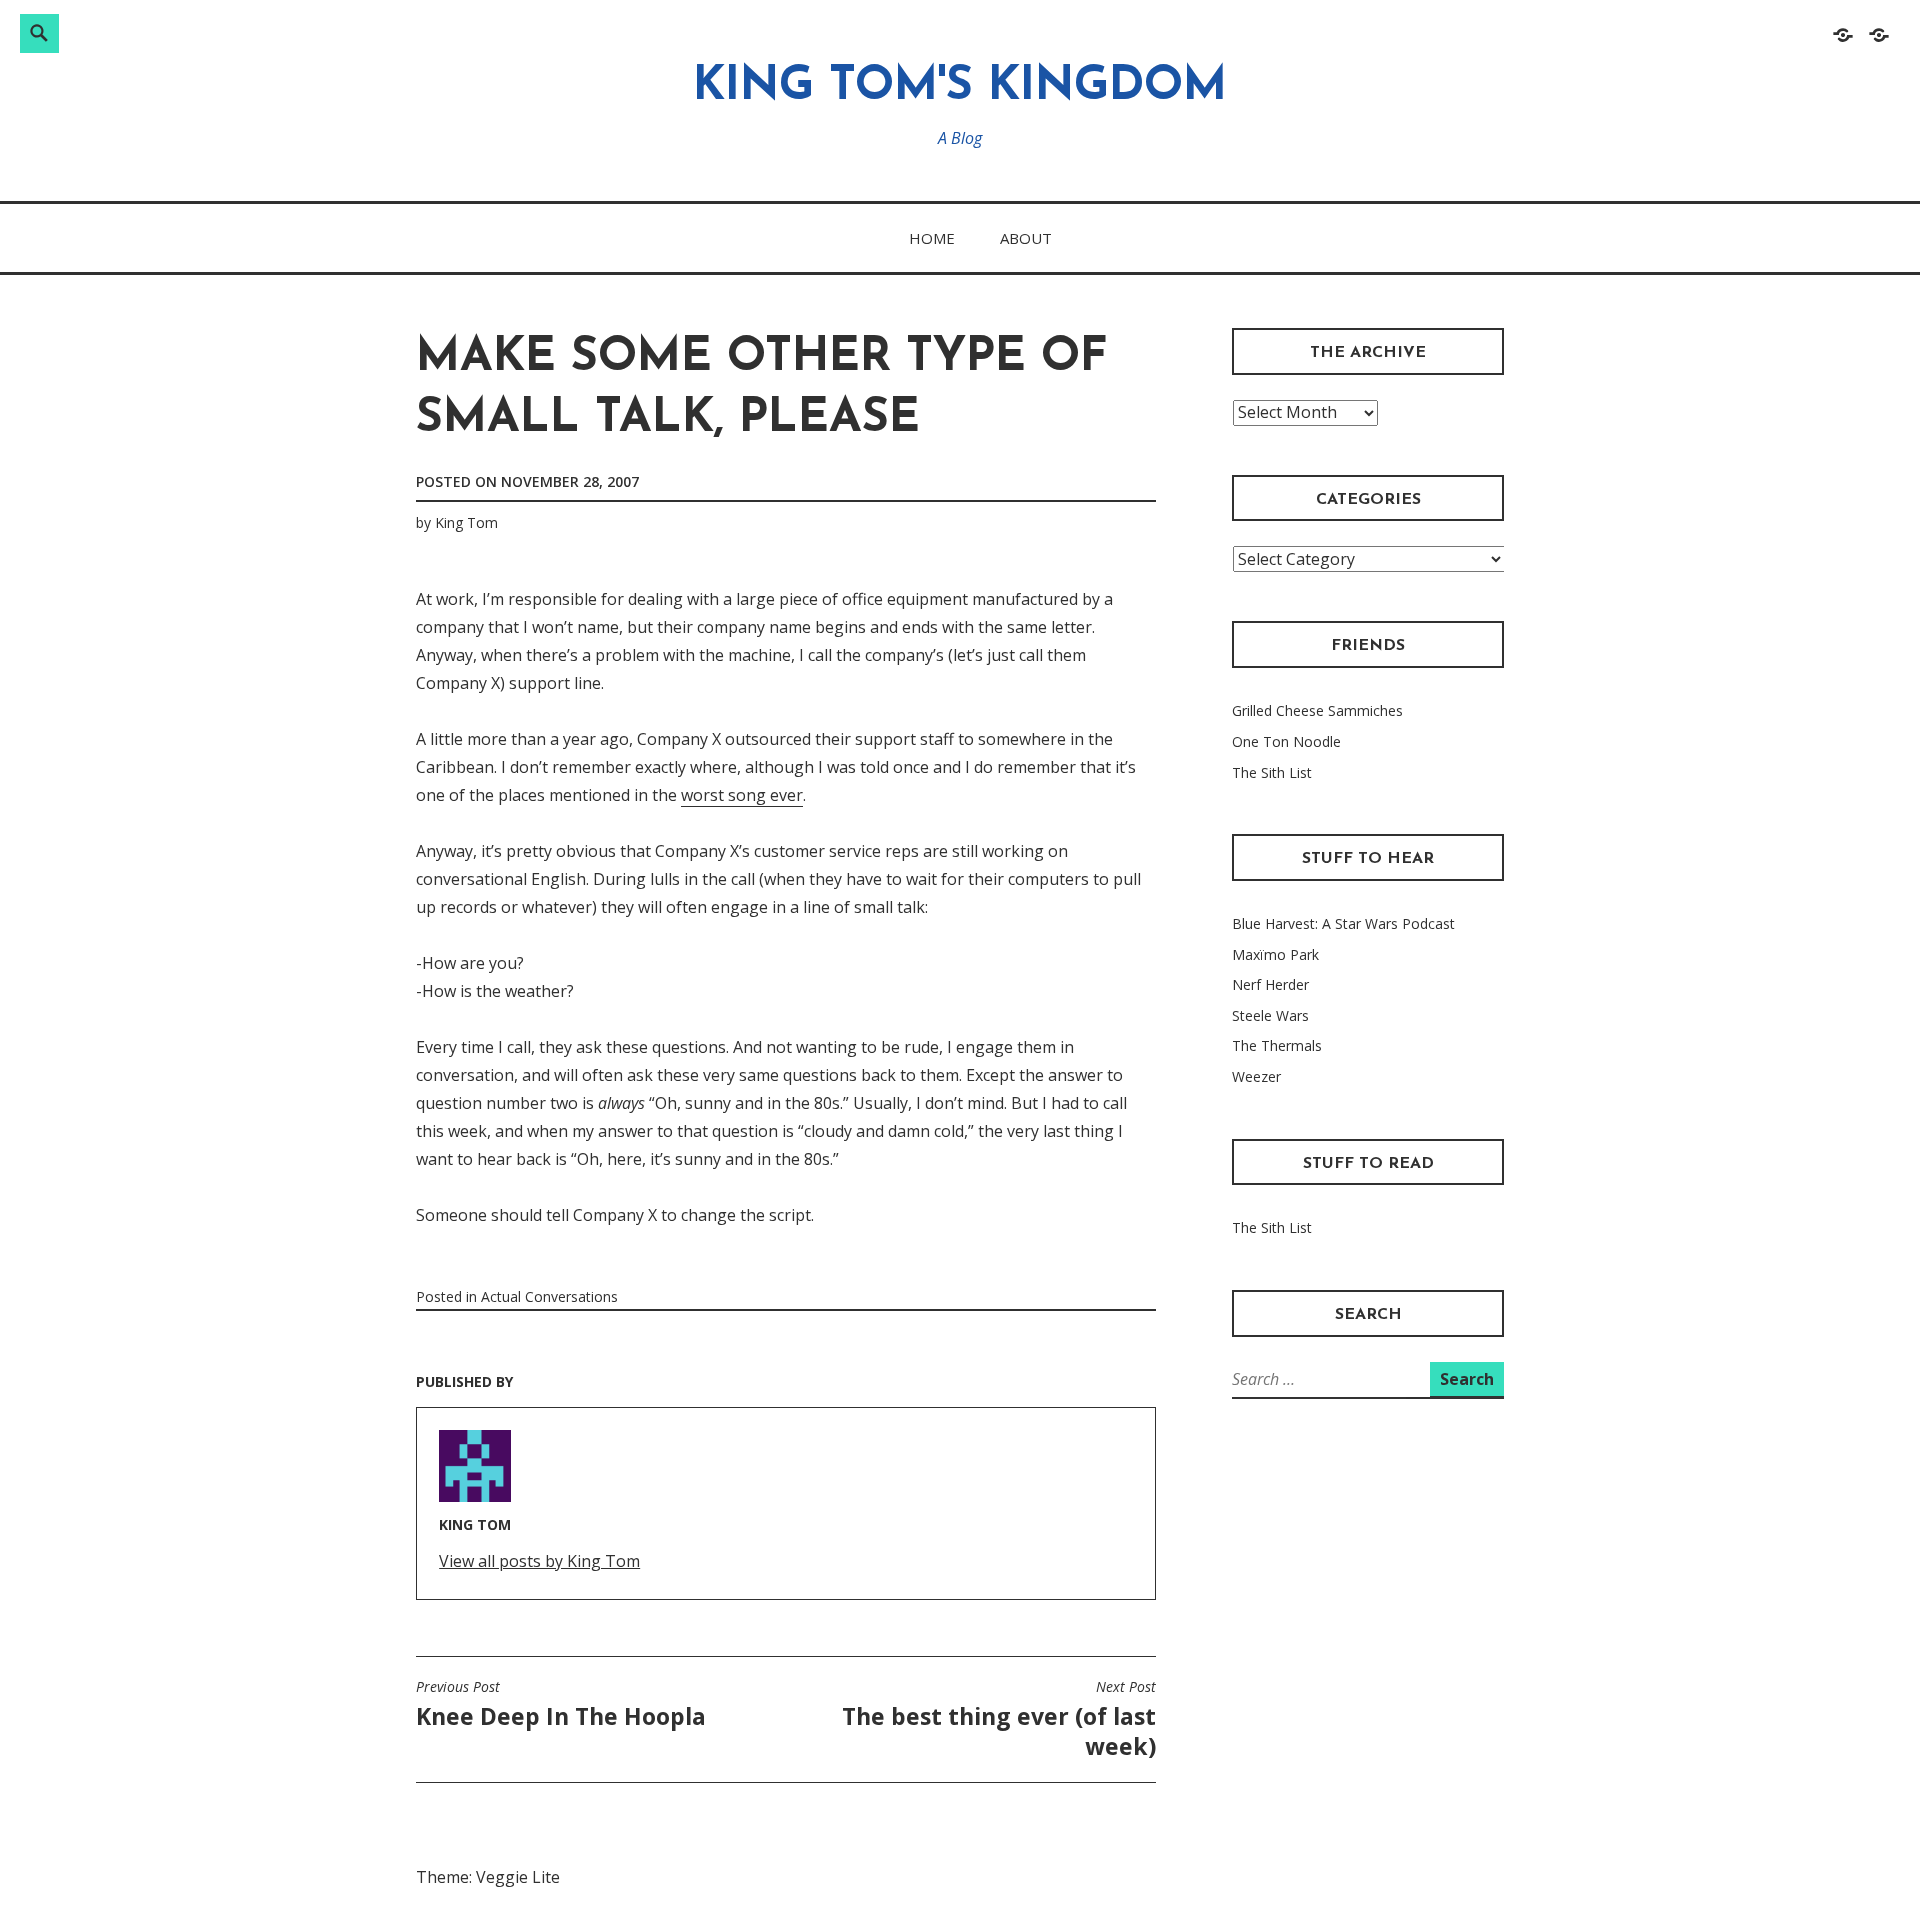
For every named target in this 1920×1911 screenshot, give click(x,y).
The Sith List (1272, 772)
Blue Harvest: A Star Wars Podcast (1343, 923)
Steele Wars (1270, 1015)
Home (932, 238)
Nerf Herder (1270, 984)
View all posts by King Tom (539, 1561)
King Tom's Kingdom (960, 87)
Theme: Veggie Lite (488, 1877)
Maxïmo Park (1275, 954)
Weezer (1256, 1076)
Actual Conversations (549, 1296)
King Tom (466, 522)
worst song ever (742, 795)
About (1026, 238)
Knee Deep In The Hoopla (561, 1705)
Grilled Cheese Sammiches (1317, 710)
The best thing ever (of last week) (999, 1720)
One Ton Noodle (1286, 741)
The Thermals (1277, 1045)
